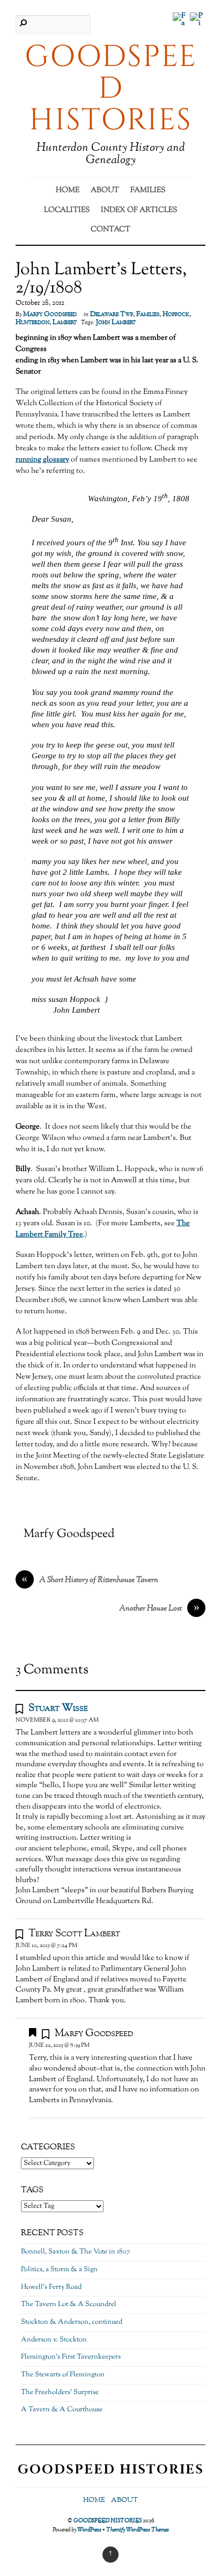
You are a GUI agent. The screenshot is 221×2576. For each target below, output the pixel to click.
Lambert (65, 323)
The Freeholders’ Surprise (60, 2392)
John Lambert (116, 323)
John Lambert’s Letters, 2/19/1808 (101, 279)
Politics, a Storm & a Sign (59, 2270)
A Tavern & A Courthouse (62, 2410)
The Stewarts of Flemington (63, 2375)
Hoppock (176, 314)
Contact (110, 230)
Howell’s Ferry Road (51, 2287)
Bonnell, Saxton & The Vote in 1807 (76, 2252)
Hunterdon (32, 323)
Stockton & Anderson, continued (72, 2322)
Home (68, 191)
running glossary (42, 460)
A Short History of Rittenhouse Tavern (90, 1580)
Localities (67, 210)
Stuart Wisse (58, 1708)
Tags (32, 2190)
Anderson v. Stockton (54, 2340)
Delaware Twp (112, 314)
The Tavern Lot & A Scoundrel (69, 2304)
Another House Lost (159, 1609)
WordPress (89, 2530)
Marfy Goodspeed (50, 314)
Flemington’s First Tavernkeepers (71, 2357)
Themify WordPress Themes (138, 2530)
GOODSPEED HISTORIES (108, 2521)
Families (148, 191)
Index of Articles (139, 210)
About (105, 191)
